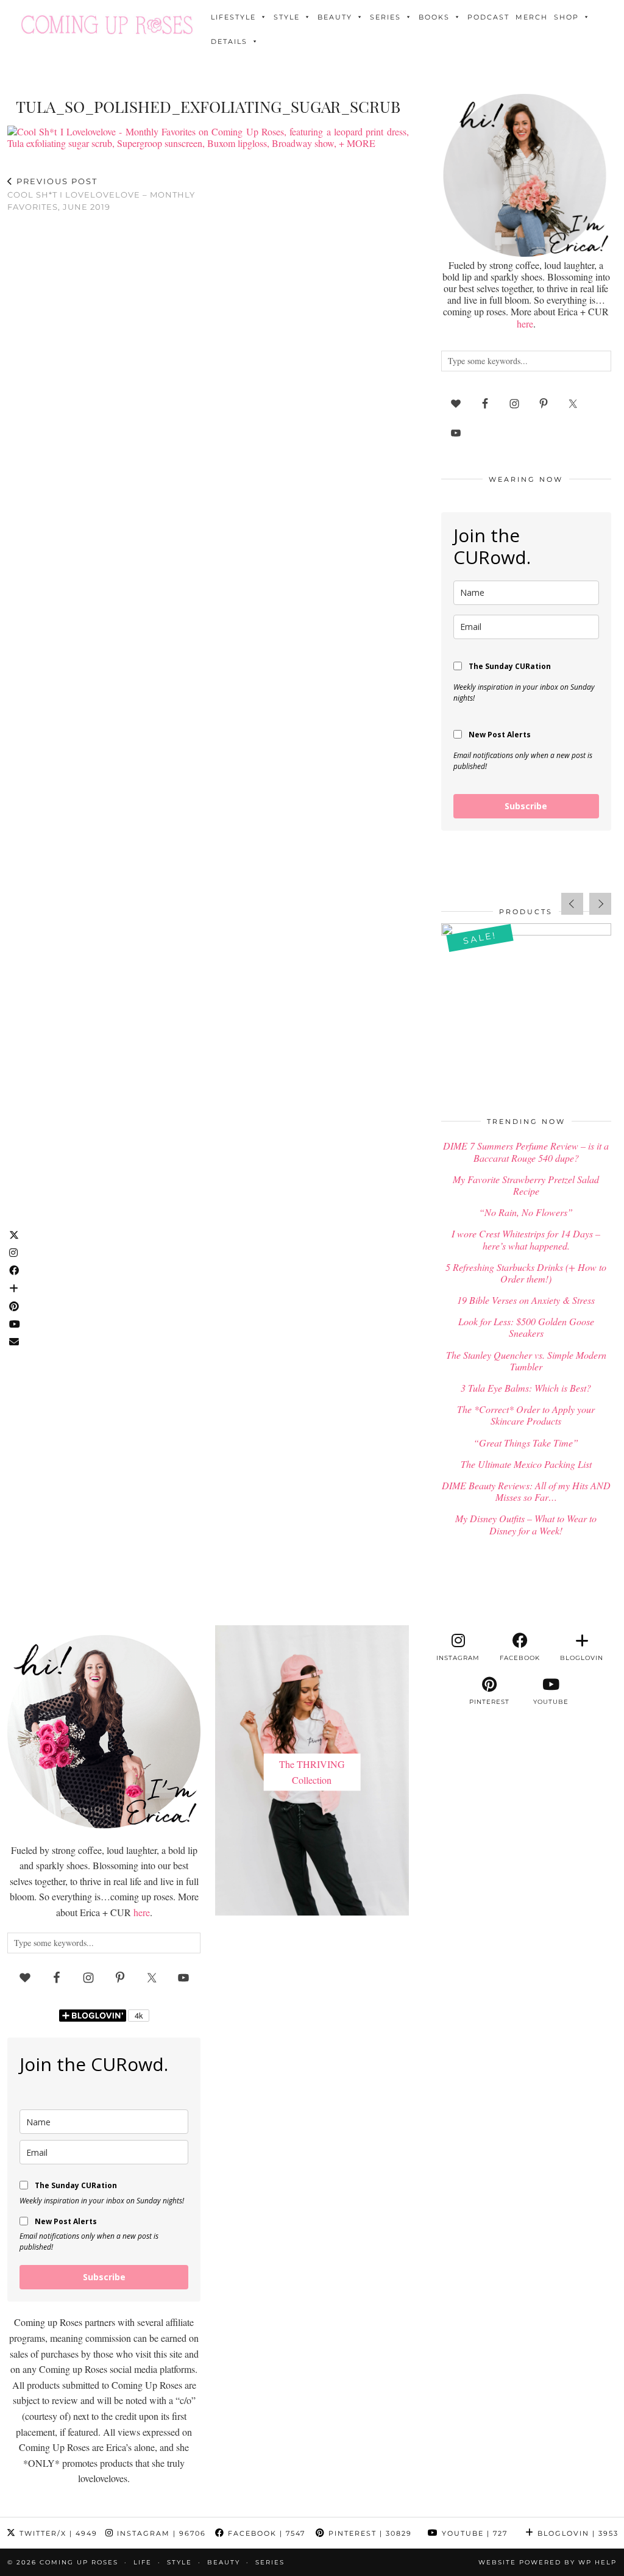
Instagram (160, 2533)
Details (229, 41)
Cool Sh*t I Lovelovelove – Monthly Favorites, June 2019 (101, 194)
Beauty (335, 17)
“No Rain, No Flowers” (526, 1212)
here (525, 324)
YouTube (473, 2533)
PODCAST (488, 17)
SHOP (566, 17)
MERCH (532, 17)
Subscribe (526, 806)
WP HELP (597, 2562)
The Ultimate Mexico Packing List (526, 1464)
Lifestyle (233, 17)
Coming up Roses (79, 2562)
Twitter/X (57, 2533)
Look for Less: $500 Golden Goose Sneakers (526, 1327)
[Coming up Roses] (107, 25)
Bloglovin (576, 2533)
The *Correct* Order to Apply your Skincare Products (526, 1415)
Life (143, 2562)
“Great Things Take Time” (526, 1443)
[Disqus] (208, 381)
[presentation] (572, 904)
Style (287, 17)
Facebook (265, 2533)
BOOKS (434, 17)
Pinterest (369, 2533)
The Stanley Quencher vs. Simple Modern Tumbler (526, 1361)
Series (385, 17)
